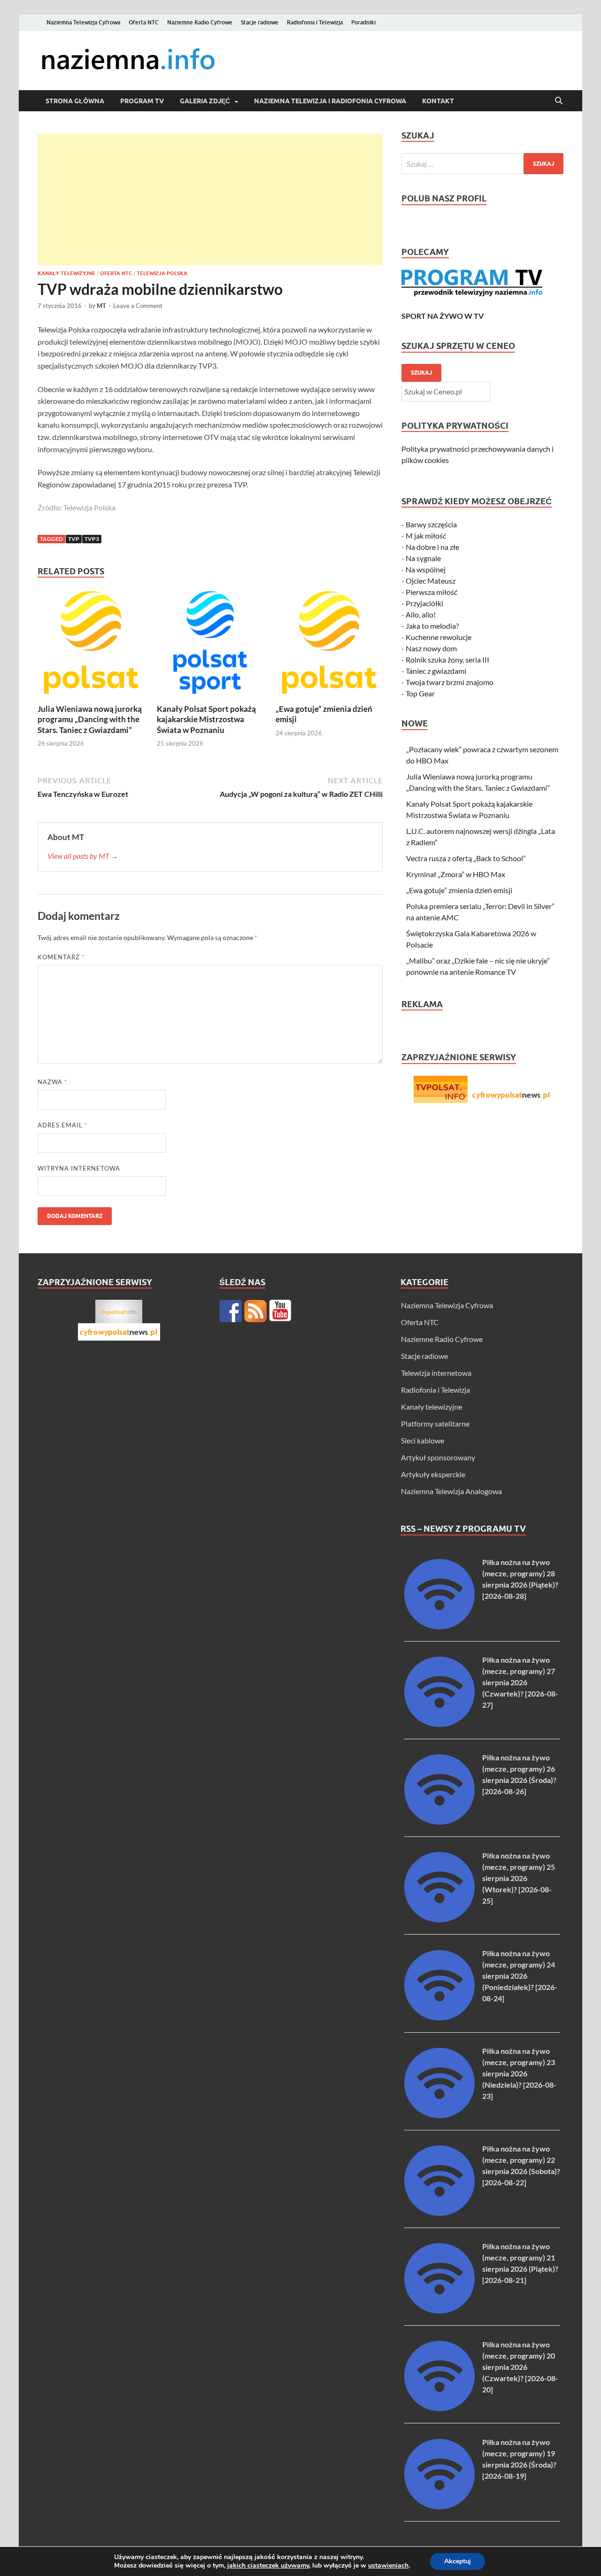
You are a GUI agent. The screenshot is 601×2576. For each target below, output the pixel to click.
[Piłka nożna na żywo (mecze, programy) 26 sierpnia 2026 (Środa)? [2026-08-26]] (439, 1822)
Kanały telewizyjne (66, 273)
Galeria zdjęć (205, 101)
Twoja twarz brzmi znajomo (450, 682)
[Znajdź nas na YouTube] (280, 1311)
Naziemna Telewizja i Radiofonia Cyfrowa (330, 101)
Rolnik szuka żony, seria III (447, 659)
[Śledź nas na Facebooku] (231, 1311)
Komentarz (61, 957)
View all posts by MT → (83, 856)
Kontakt (438, 101)
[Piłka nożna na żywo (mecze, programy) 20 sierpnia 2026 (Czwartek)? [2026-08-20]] (439, 2408)
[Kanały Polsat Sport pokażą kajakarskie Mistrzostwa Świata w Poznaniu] (210, 645)
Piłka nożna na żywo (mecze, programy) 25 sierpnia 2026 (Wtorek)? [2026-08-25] (519, 1878)
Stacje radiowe (260, 22)
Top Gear (420, 693)
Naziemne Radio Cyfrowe (200, 22)
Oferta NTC (144, 22)
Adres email (62, 1125)
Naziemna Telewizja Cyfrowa (83, 22)
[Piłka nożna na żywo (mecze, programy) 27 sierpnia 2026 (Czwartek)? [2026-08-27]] (439, 1724)
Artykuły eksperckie (433, 1474)
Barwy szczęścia (431, 524)
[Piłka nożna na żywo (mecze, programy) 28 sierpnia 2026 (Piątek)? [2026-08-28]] (439, 1626)
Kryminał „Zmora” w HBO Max (456, 874)
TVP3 (92, 539)
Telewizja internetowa (436, 1373)
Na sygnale (423, 558)
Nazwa (52, 1082)
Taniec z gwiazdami (436, 671)
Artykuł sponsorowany (438, 1457)
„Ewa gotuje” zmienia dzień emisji (459, 890)
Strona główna (75, 101)
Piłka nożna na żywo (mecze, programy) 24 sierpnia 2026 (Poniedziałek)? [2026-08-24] (520, 1976)
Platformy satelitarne (435, 1423)
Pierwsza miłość (431, 592)
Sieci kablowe (423, 1440)
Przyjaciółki (424, 603)
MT (101, 306)
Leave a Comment (138, 306)
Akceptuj (458, 2561)
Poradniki (363, 22)
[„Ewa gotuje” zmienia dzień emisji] (329, 645)
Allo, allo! (421, 614)
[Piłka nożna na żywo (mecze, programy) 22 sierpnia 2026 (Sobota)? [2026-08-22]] (439, 2213)
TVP (74, 539)
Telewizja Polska (162, 273)
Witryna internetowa (79, 1168)
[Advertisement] (210, 200)
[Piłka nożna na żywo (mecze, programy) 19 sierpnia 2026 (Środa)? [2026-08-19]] (439, 2506)
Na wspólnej (426, 569)
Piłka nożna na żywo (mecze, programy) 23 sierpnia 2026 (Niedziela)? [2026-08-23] (519, 2073)
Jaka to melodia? (432, 626)
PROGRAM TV (142, 101)
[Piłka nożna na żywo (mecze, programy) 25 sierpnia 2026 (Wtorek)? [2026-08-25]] (439, 1919)
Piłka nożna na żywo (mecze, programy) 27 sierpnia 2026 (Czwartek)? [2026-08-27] (520, 1682)
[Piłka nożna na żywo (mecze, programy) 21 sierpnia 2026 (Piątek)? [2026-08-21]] (439, 2310)
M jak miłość (426, 536)
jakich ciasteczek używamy (268, 2565)
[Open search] (559, 101)
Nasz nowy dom (431, 648)
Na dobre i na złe (432, 547)
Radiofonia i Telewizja (315, 22)
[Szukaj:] (482, 164)
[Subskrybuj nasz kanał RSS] (255, 1311)
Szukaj (421, 373)
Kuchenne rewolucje (439, 637)
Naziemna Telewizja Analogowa (451, 1491)
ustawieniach (388, 2566)
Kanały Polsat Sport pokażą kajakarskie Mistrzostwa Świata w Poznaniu (206, 719)
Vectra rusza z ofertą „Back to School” (466, 858)
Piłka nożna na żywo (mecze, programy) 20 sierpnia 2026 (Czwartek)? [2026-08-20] (520, 2367)
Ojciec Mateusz (431, 581)
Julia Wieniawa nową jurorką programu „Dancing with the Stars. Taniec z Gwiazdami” (90, 719)
